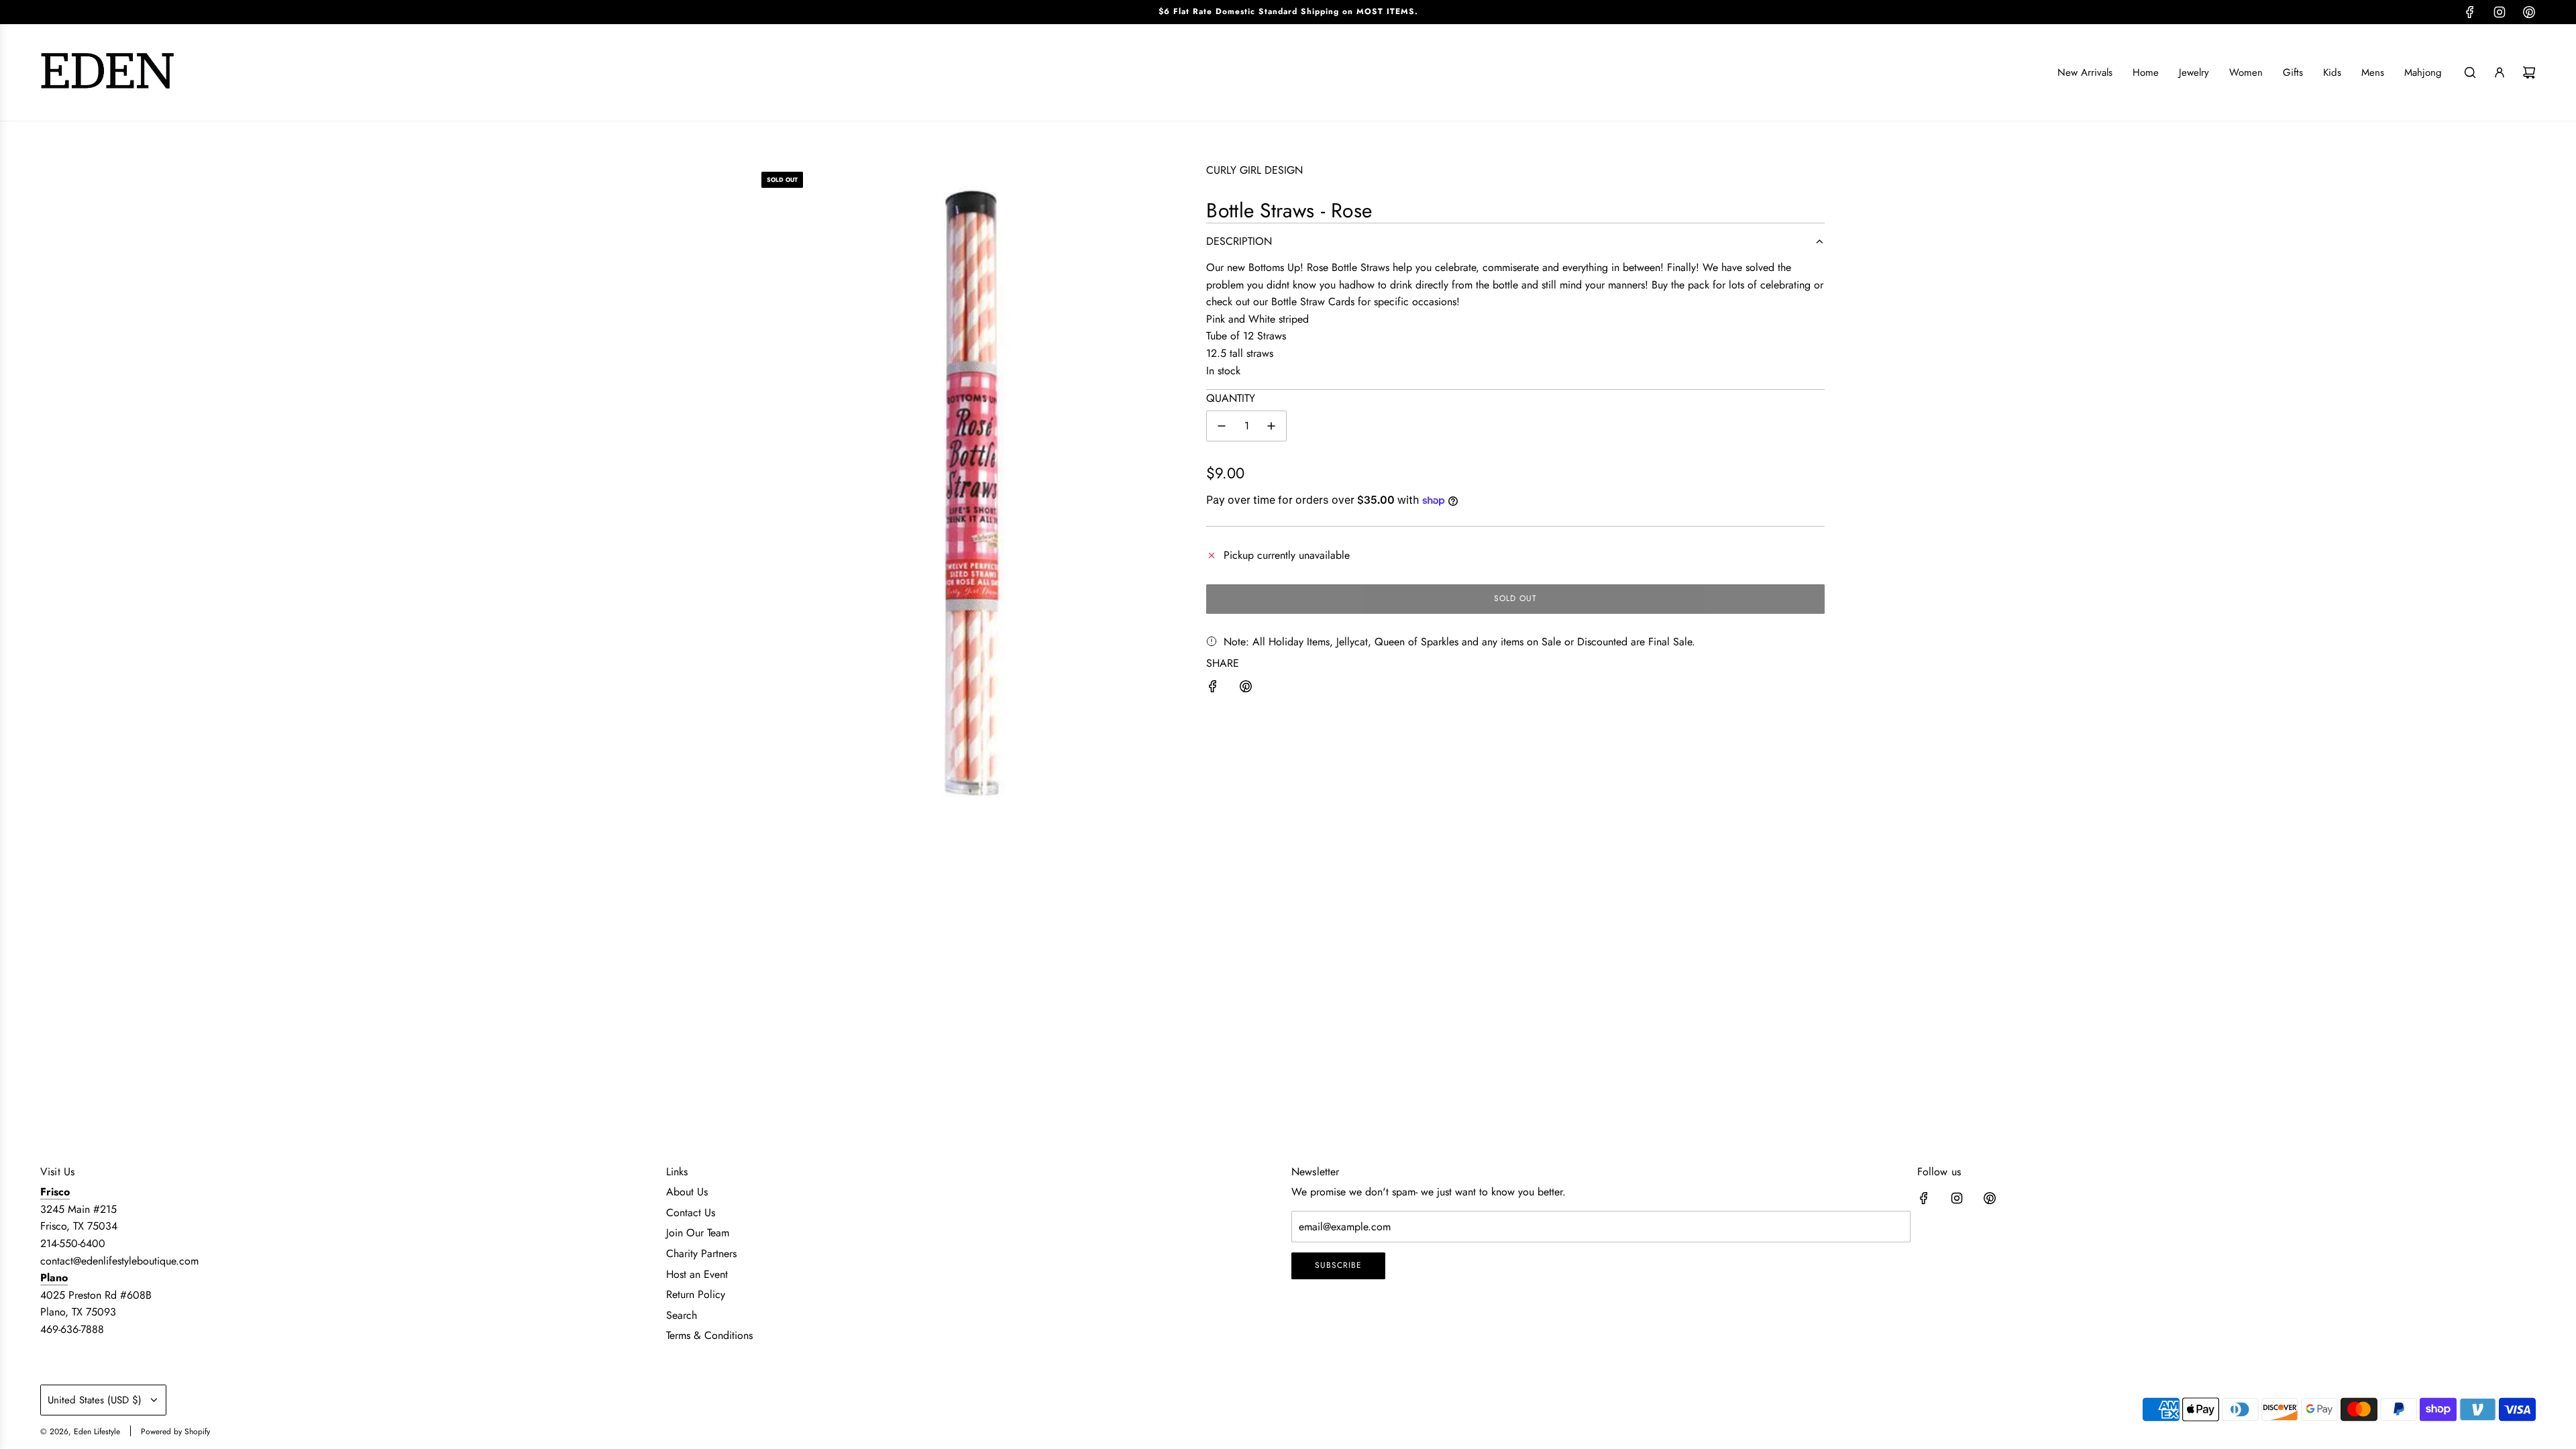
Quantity (1231, 398)
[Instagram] (2500, 12)
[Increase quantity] (1271, 426)
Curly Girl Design (1254, 170)
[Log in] (2500, 72)
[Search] (2470, 72)
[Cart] (2529, 72)
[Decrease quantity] (1222, 426)
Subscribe (1338, 1265)
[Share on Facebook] (1213, 689)
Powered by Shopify (175, 1432)
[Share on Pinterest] (1246, 689)
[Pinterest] (2529, 12)
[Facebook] (2470, 12)
